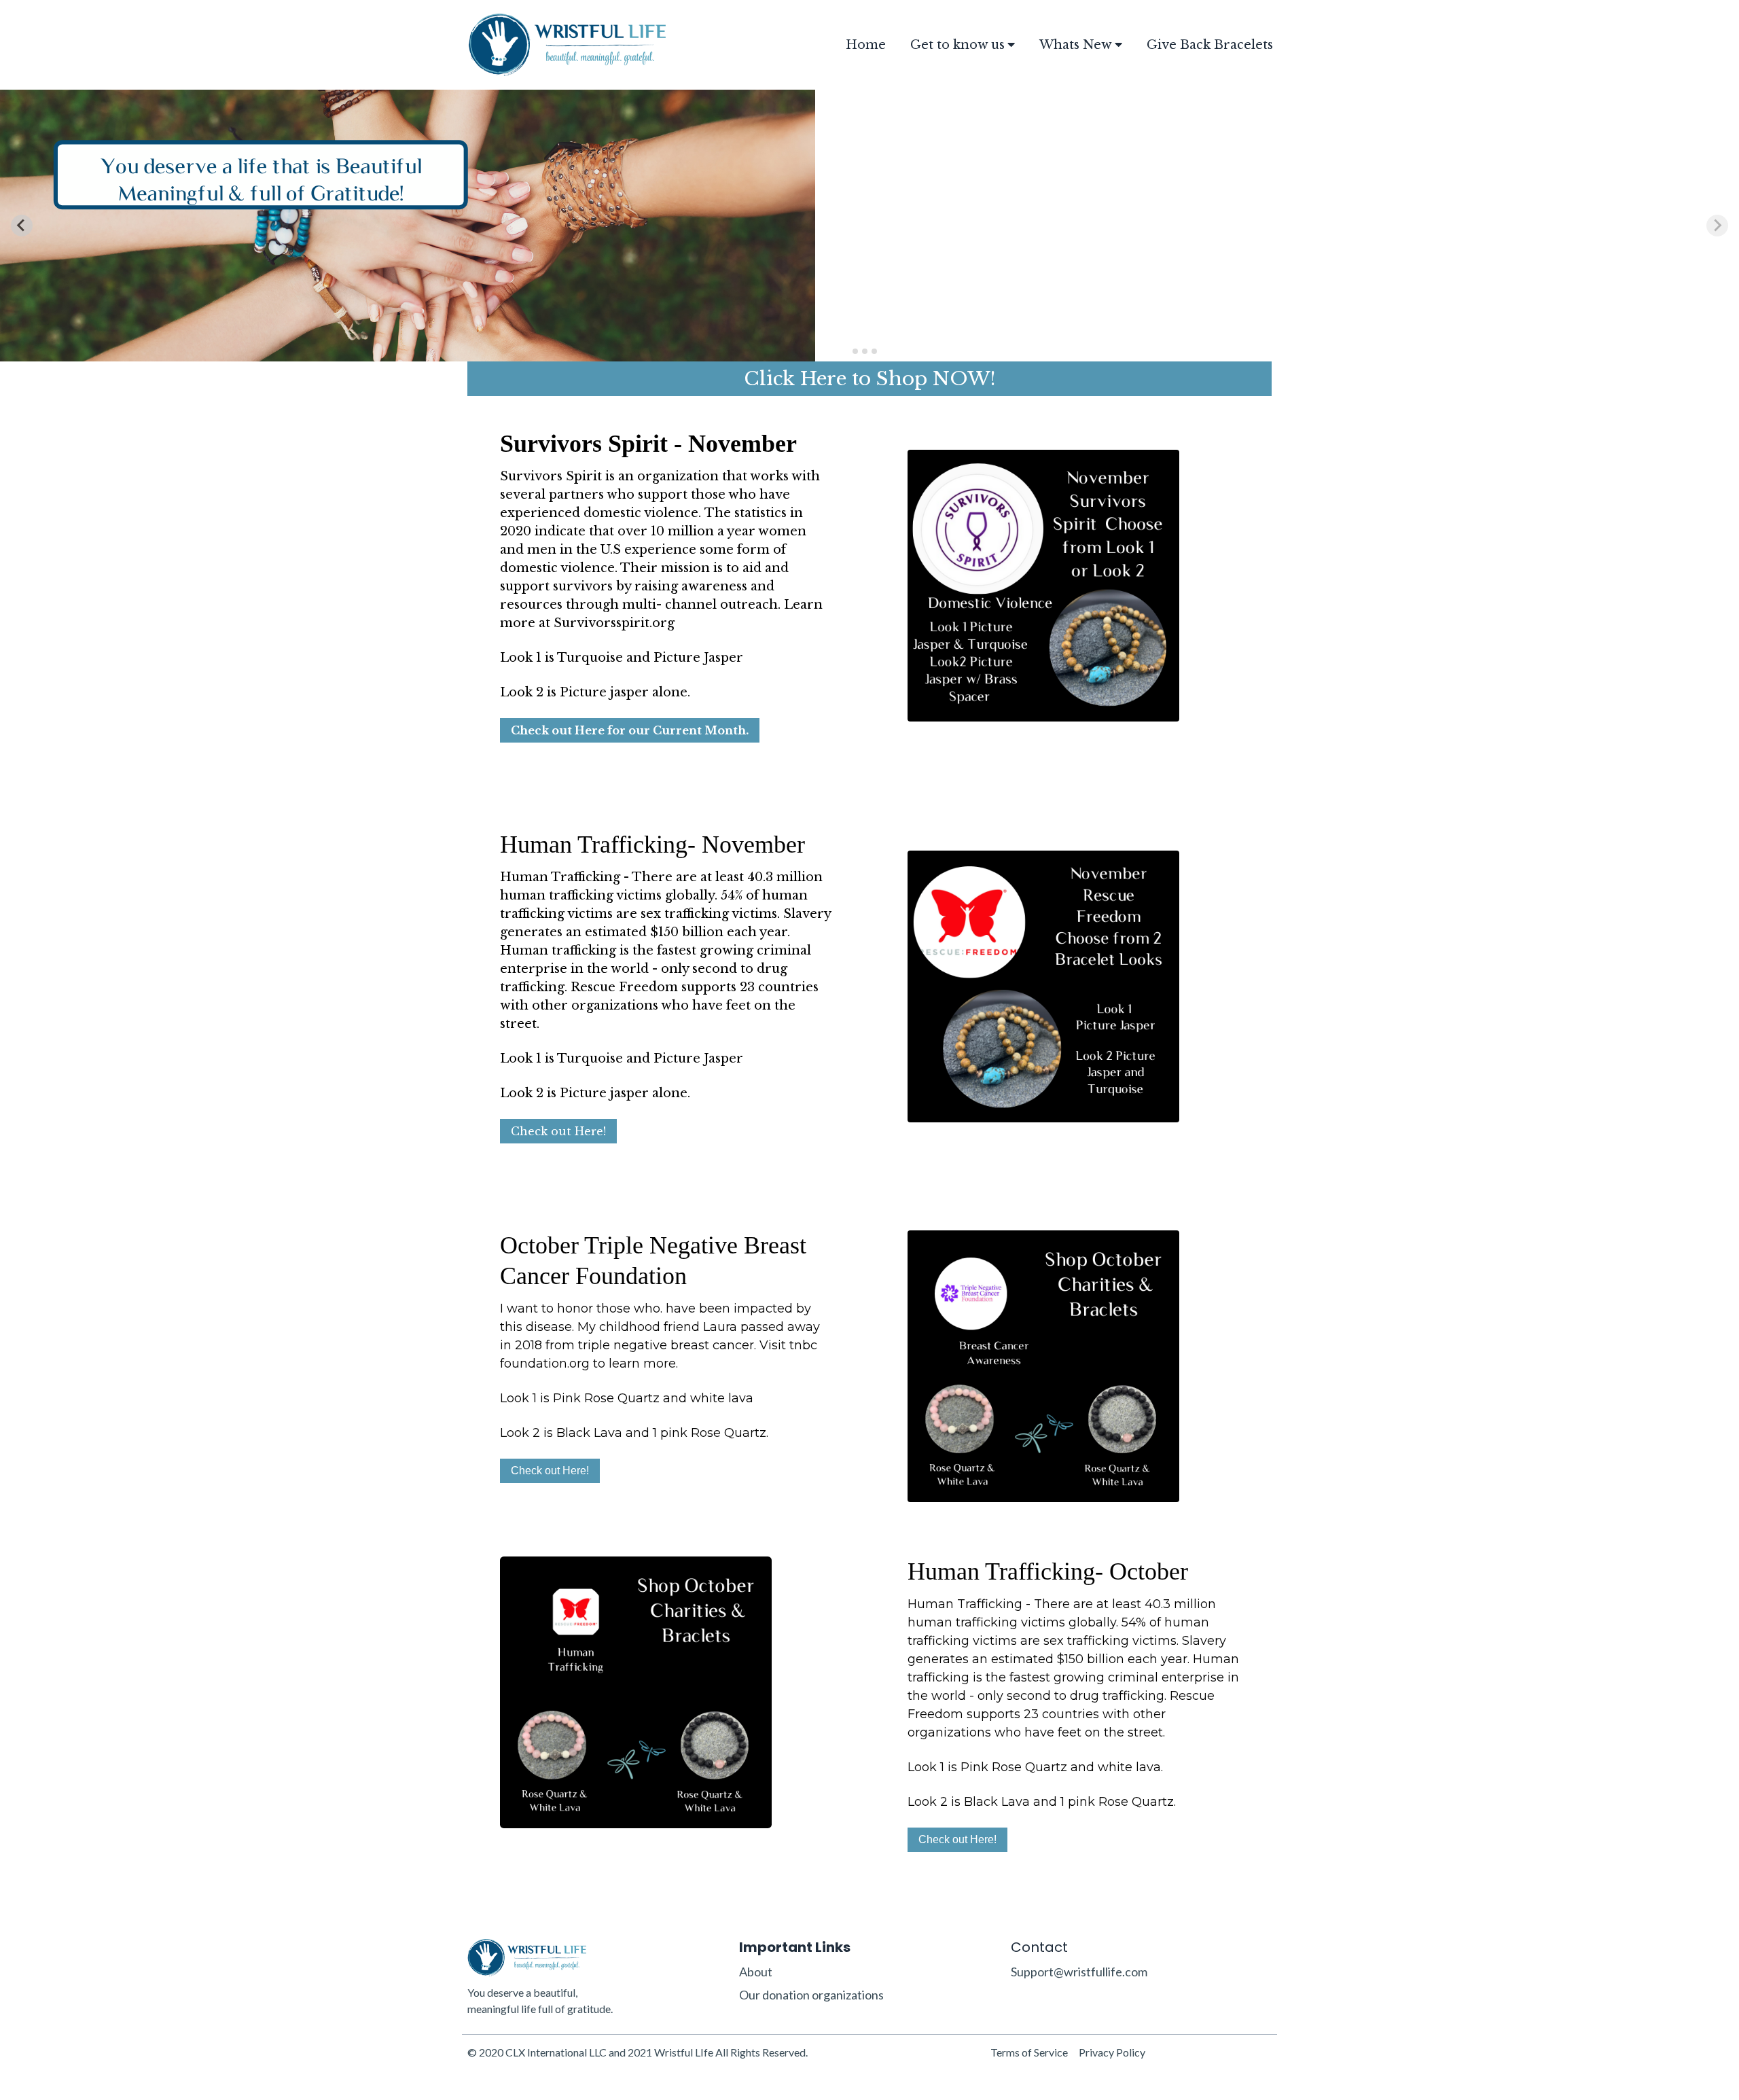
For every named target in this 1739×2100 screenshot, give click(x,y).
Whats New (1076, 45)
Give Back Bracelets (1210, 45)
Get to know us (957, 45)
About (756, 1972)
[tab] (855, 351)
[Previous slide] (22, 226)
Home (866, 45)
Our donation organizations (811, 1995)
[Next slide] (1717, 226)
